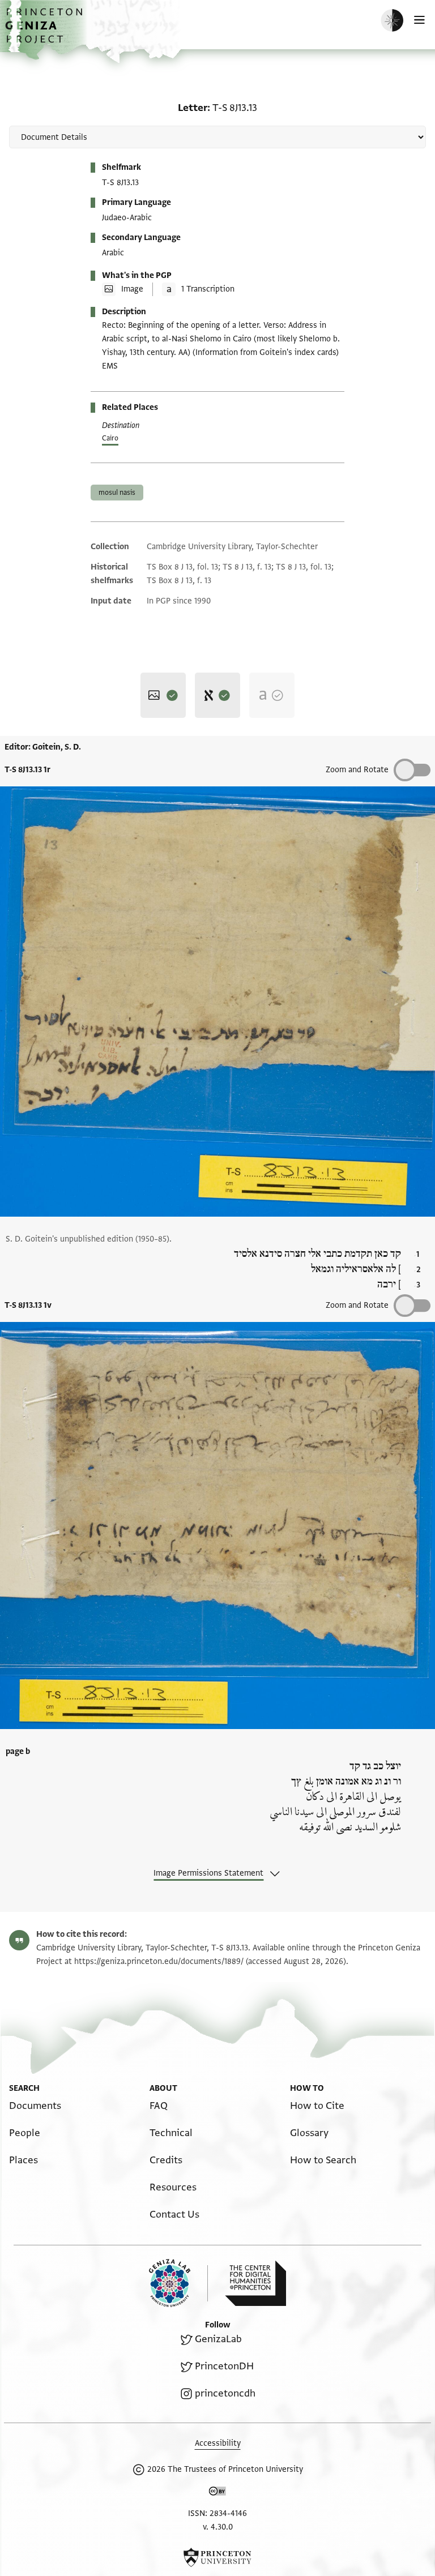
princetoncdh (225, 2393)
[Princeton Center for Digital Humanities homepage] (255, 2283)
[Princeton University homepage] (217, 2557)
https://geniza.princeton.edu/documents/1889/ (159, 1961)
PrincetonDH (224, 2366)
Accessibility (218, 2443)
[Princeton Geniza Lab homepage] (178, 2283)
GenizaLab (218, 2339)
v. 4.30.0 (218, 2527)
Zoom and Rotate (357, 770)
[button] (45, 31)
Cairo (110, 438)
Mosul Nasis (117, 493)
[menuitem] (35, 2106)
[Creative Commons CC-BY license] (217, 2493)
